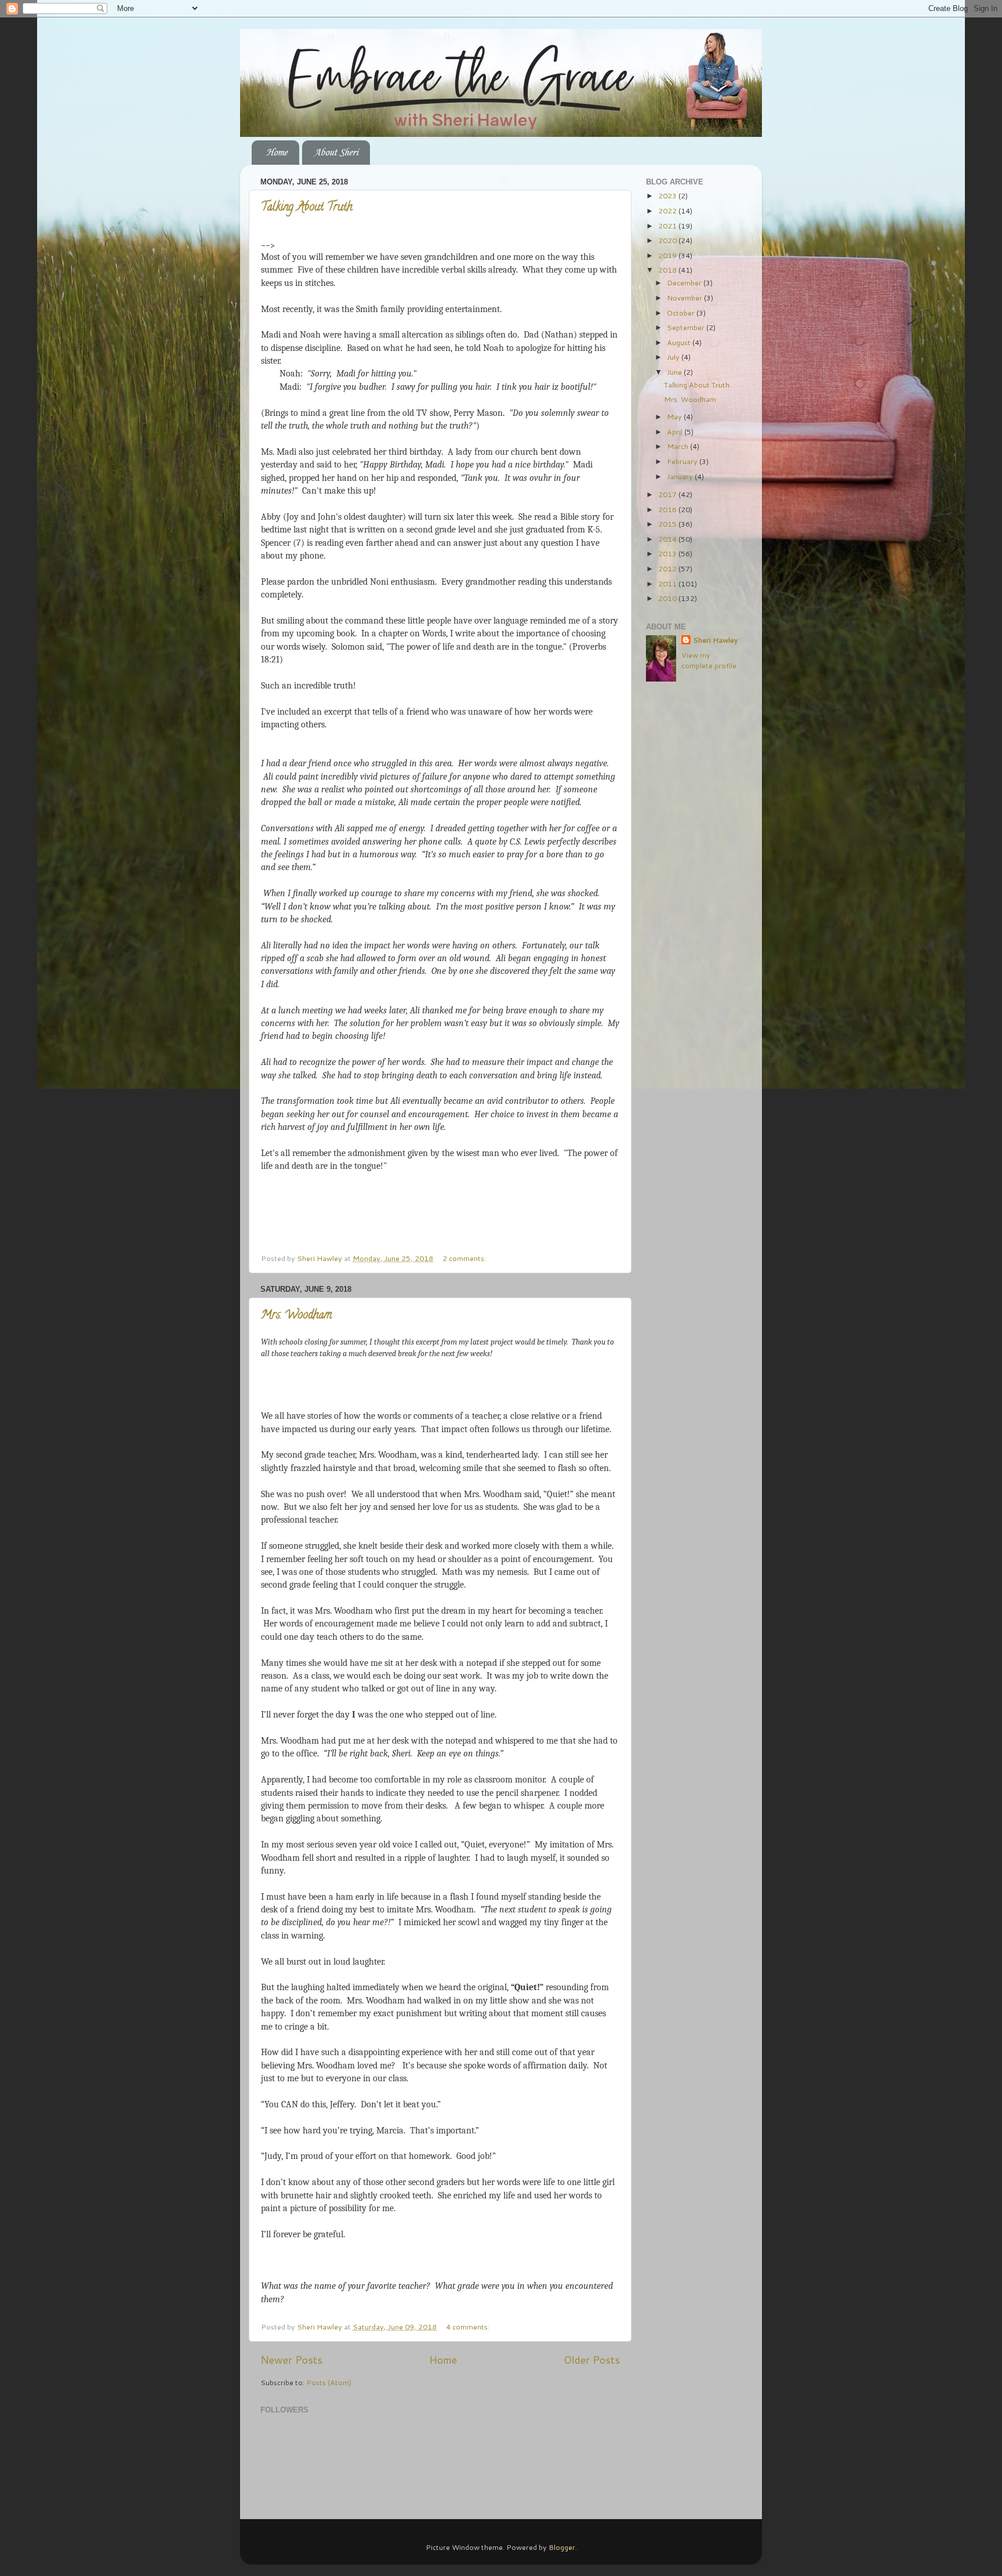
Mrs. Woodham (296, 1316)
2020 (668, 240)
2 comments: (465, 1258)
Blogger (562, 2547)
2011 (668, 584)
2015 (668, 524)
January (681, 476)
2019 (668, 255)
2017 (668, 494)
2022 (668, 211)
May (675, 416)
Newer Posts (291, 2360)
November (685, 298)
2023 (668, 195)
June (675, 372)
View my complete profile (709, 660)
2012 (668, 568)
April (676, 432)
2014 (668, 539)
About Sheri (336, 153)
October (682, 313)
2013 (668, 553)
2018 (668, 270)
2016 (668, 509)
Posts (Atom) (329, 2382)
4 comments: (469, 2327)
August (680, 342)
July (674, 357)
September (687, 327)
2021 (668, 226)
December (685, 282)
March (678, 446)
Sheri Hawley (716, 640)
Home (277, 153)
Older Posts (592, 2360)
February (683, 461)
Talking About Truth (307, 208)
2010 (668, 598)
